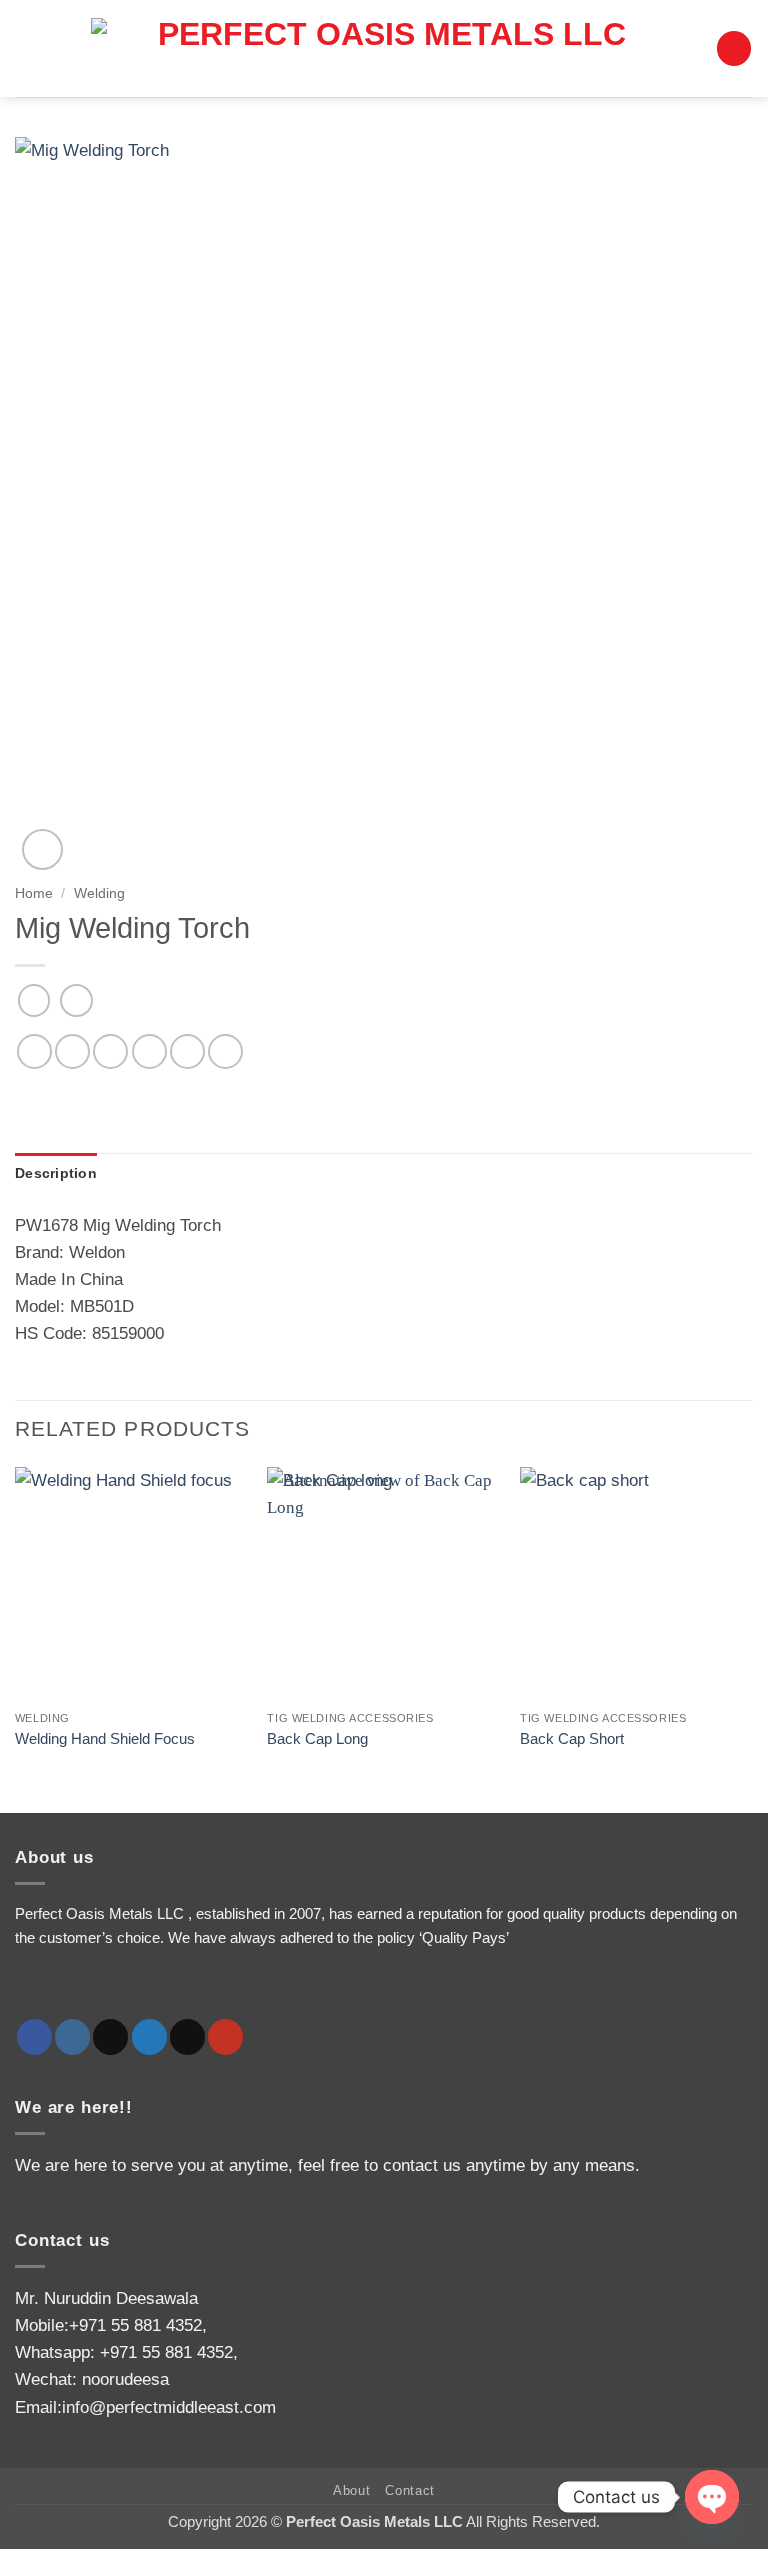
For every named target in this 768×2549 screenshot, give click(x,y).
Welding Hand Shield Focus (105, 1738)
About (351, 2490)
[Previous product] (76, 1000)
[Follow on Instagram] (72, 2037)
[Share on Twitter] (110, 1051)
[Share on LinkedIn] (225, 1051)
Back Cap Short (572, 1738)
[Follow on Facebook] (34, 2037)
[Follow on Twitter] (149, 2037)
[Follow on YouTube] (225, 2037)
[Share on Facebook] (72, 1051)
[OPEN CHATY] (712, 2497)
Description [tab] (56, 1173)
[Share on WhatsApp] (34, 1051)
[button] (734, 48)
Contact (410, 2490)
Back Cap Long (317, 1738)
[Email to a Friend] (149, 1051)
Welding (99, 893)
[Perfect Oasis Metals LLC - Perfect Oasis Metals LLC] (384, 48)
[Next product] (34, 1000)
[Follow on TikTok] (110, 2037)
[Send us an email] (187, 2037)
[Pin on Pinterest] (187, 1051)
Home (34, 893)
